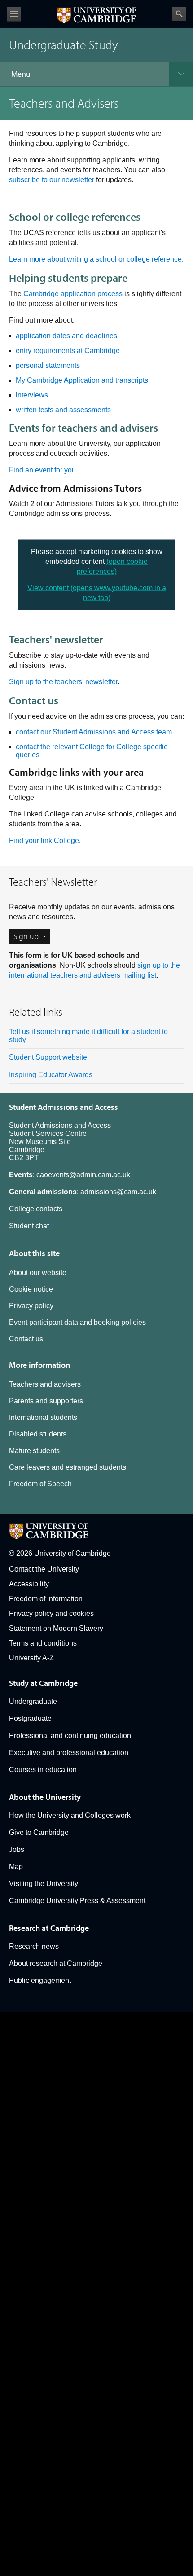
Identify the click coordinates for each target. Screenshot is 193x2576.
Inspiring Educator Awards (51, 1075)
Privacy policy (31, 1306)
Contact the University (44, 1569)
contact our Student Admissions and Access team (94, 732)
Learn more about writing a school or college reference (95, 259)
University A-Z (31, 1658)
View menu (14, 14)
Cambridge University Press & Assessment (77, 1901)
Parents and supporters (46, 1401)
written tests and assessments (63, 410)
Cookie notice (31, 1289)
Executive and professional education (69, 1753)
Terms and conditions (43, 1643)
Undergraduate (33, 1701)
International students (43, 1417)
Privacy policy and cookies (51, 1613)
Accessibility (29, 1584)
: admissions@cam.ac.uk (83, 1192)
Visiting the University (44, 1884)
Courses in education (43, 1770)
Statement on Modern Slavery (56, 1628)
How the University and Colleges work (70, 1815)
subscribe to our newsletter (52, 180)
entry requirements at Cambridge (68, 351)
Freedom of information (46, 1599)
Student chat (29, 1226)
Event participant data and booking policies (77, 1322)
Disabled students (38, 1434)
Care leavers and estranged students (68, 1467)
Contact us (26, 1339)
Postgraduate (30, 1718)
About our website (38, 1273)
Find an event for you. (43, 470)
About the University (45, 1797)
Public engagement (40, 1980)
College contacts (36, 1209)
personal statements (48, 365)
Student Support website (48, 1057)
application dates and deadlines (66, 336)
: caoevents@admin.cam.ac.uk (70, 1175)
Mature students (34, 1451)
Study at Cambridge (43, 1683)
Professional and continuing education (70, 1736)
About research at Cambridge (56, 1963)
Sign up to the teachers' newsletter (63, 682)
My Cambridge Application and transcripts (82, 380)
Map (16, 1867)
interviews (32, 395)
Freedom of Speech (40, 1484)
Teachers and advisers (45, 1384)
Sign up (26, 936)
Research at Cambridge (49, 1928)
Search (179, 14)
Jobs (17, 1849)
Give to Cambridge (39, 1832)
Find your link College (44, 840)
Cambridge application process (73, 294)
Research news (34, 1946)
